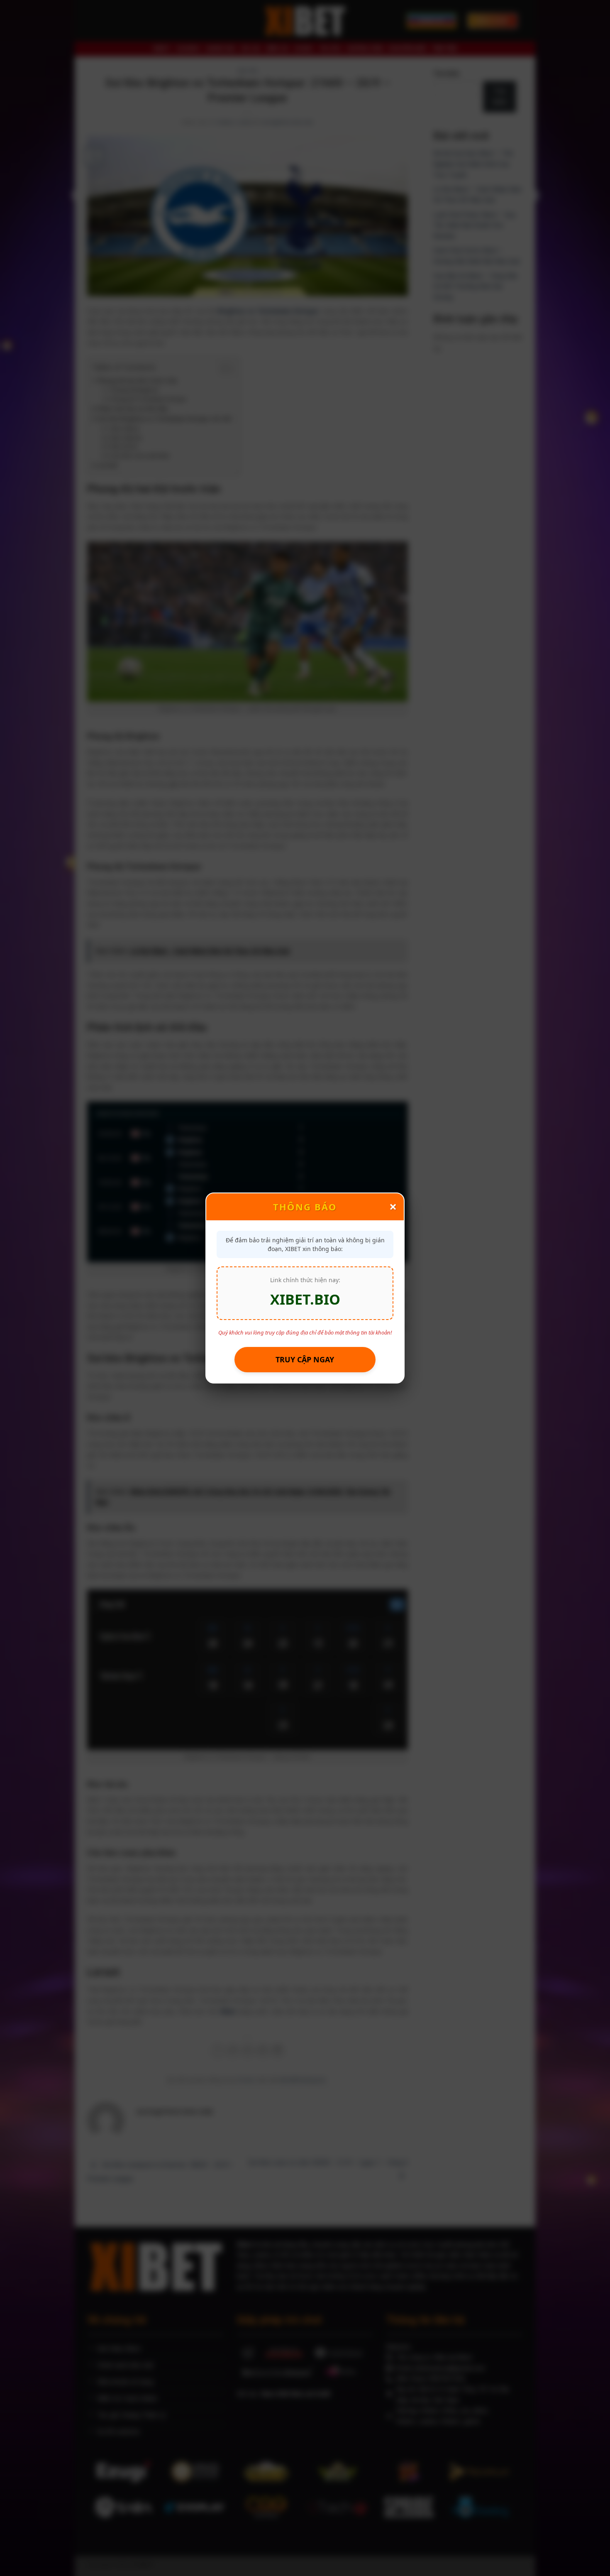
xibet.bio (305, 1299)
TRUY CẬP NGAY (305, 1359)
